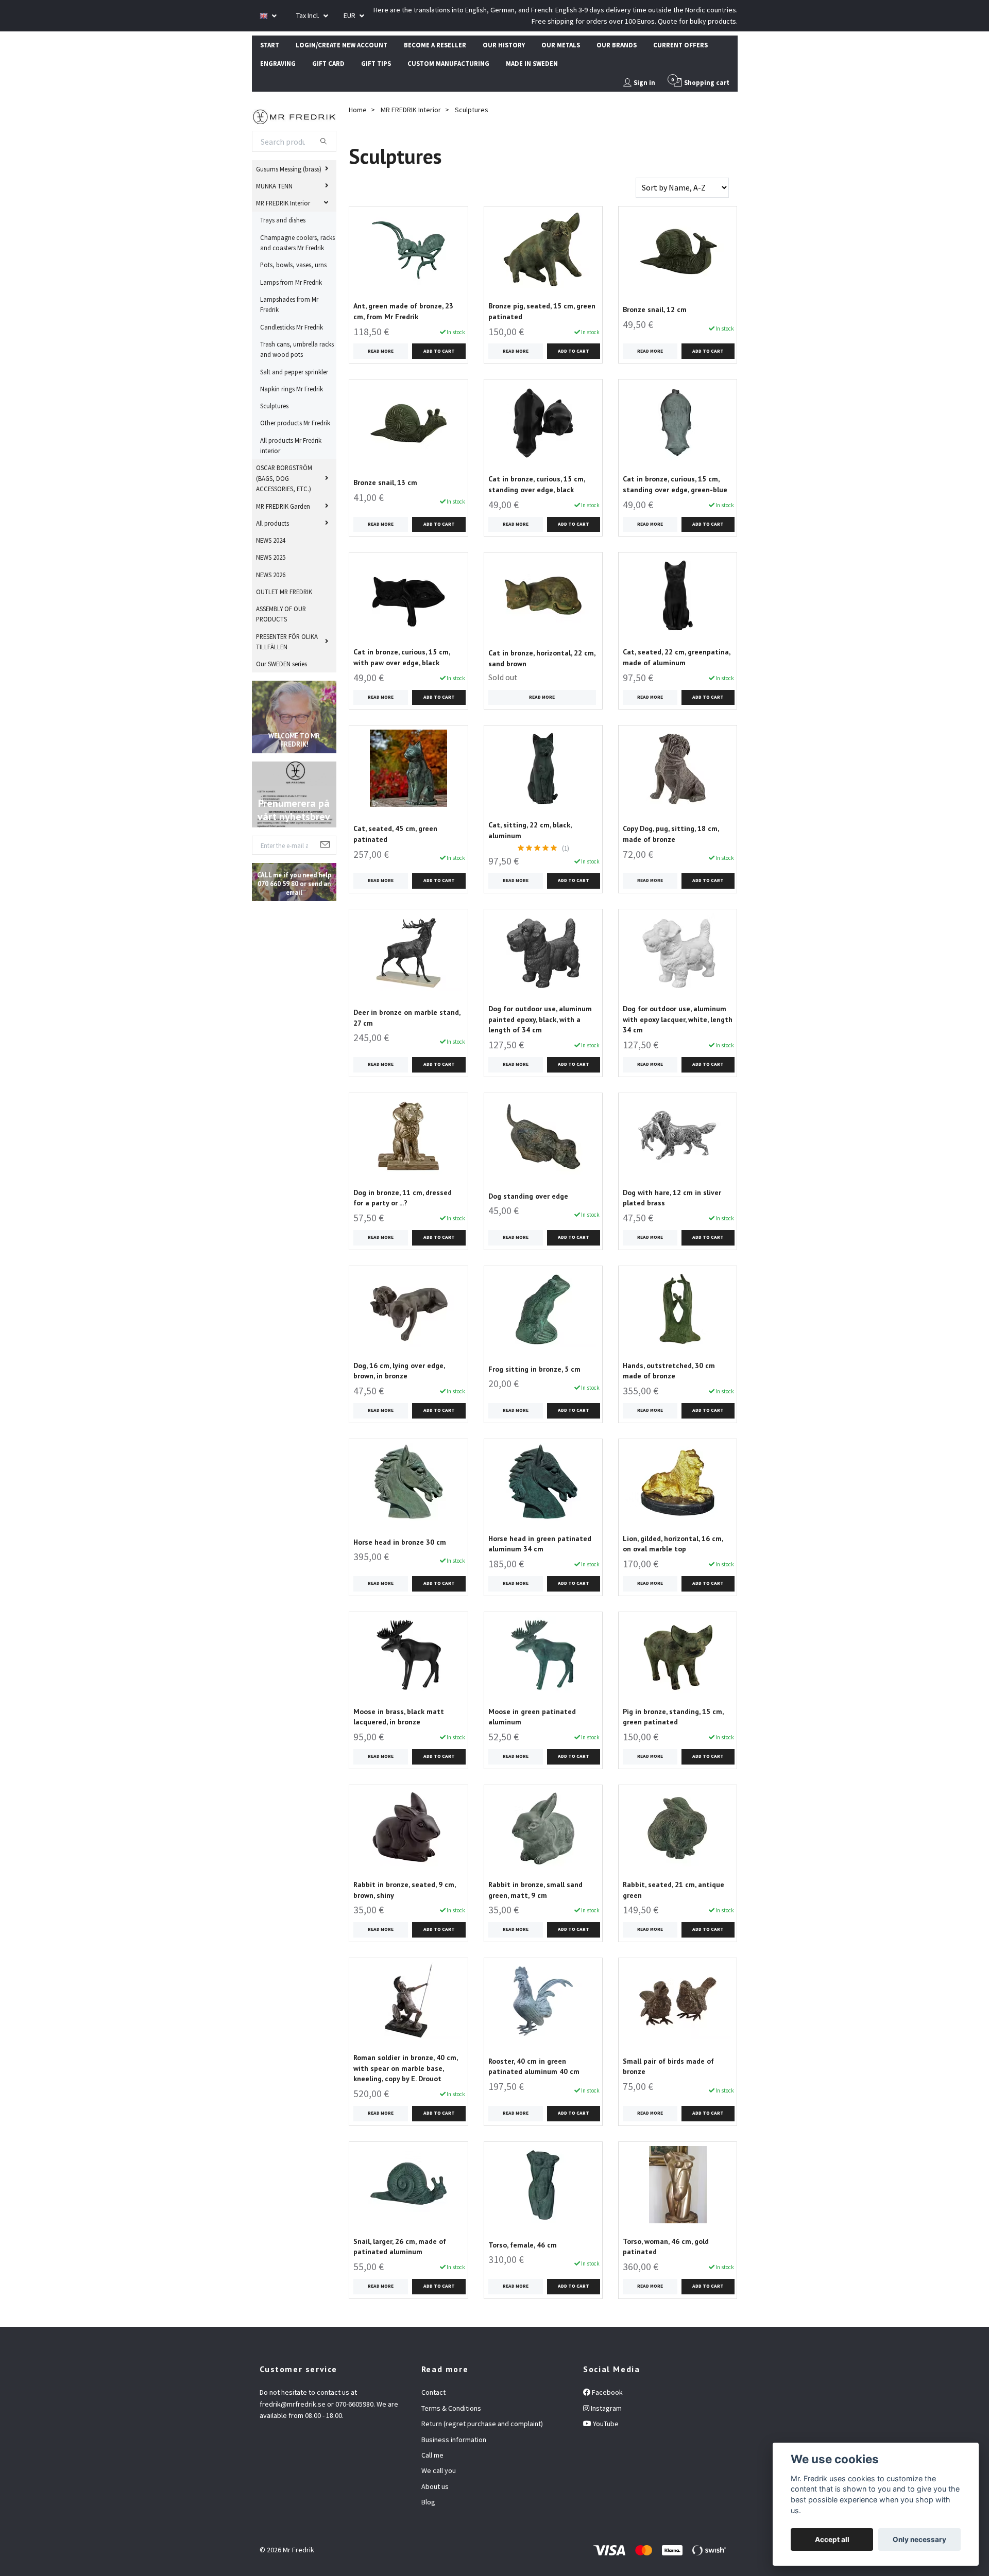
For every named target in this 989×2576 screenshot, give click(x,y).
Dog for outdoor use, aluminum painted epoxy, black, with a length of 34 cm (540, 1019)
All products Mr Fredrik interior (291, 445)
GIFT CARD (328, 63)
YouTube (605, 2424)
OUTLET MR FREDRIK (284, 592)
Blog (428, 2502)
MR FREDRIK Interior (283, 203)
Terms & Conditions (451, 2408)
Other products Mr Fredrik (295, 423)
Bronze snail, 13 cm (385, 482)
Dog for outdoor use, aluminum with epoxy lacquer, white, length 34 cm (678, 1019)
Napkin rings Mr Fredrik (292, 389)
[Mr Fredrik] (294, 115)
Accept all (832, 2539)
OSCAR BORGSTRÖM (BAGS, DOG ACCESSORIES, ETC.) (284, 478)
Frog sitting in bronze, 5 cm (534, 1369)
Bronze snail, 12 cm (655, 309)
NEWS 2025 (271, 557)
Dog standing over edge (528, 1196)
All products (272, 523)
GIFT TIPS (376, 63)
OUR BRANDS (617, 45)
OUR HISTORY (504, 45)
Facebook (607, 2392)
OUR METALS (561, 45)
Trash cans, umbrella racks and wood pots (297, 349)
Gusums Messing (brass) (289, 169)
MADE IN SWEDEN (532, 63)
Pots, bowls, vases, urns (293, 265)
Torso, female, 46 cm (523, 2245)
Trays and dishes (283, 220)
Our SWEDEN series (282, 664)
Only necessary (919, 2539)
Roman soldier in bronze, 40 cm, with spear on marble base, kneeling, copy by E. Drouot (405, 2068)
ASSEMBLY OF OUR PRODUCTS (281, 614)
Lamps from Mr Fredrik (291, 282)
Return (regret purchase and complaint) (482, 2424)
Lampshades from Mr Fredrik (289, 304)
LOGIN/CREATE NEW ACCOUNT (342, 45)
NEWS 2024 (271, 540)
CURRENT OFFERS (680, 45)
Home (358, 110)
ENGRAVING (278, 63)
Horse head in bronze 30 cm (400, 1542)
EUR (350, 15)
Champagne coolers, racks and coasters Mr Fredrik (297, 243)
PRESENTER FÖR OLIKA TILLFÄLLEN (287, 642)
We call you (439, 2470)
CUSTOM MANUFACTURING (448, 63)
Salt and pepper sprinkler (294, 372)
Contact (433, 2392)
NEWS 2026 (271, 575)
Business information (454, 2440)
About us (435, 2486)
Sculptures (274, 406)
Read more (381, 351)
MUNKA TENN (274, 186)
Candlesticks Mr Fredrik (292, 327)
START (270, 45)
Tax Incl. (309, 15)
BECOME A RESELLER (435, 45)
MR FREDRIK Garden (283, 506)
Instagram (606, 2408)
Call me (432, 2455)
